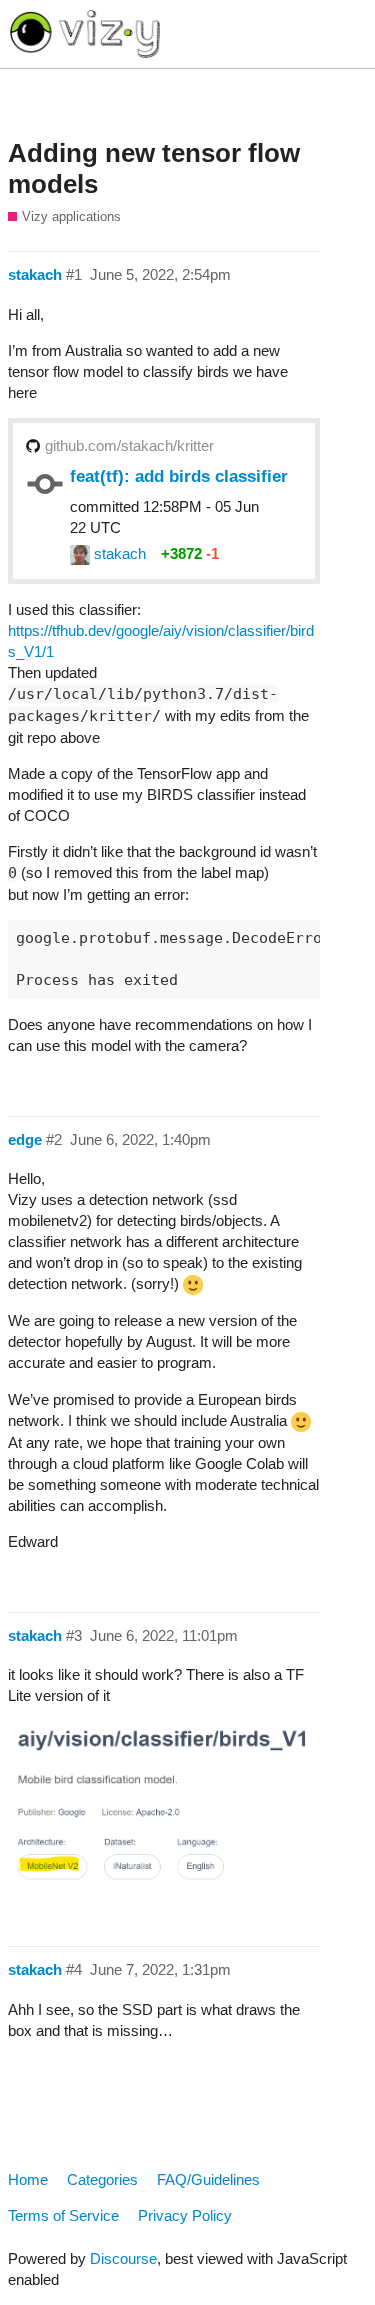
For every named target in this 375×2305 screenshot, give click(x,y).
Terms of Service (63, 2215)
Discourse (123, 2258)
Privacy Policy (185, 2215)
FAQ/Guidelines (208, 2179)
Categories (102, 2179)
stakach (118, 553)
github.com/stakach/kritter (129, 445)
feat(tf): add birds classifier (179, 476)
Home (28, 2179)
